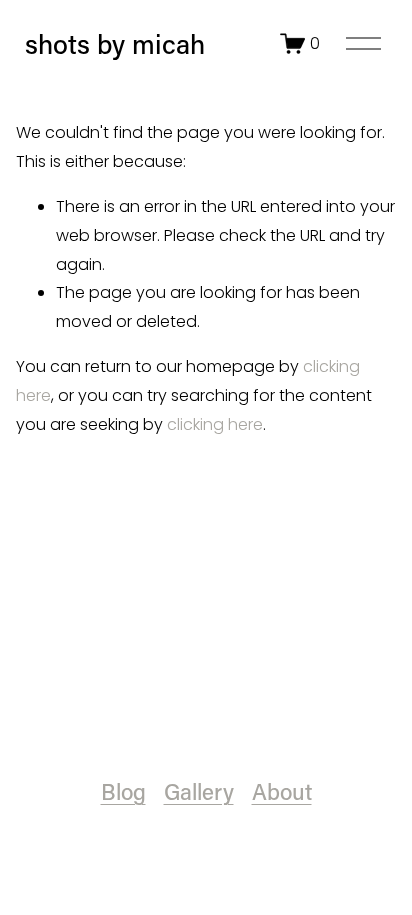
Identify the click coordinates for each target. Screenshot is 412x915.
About (282, 791)
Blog (123, 791)
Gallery (199, 791)
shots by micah (115, 43)
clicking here (215, 424)
